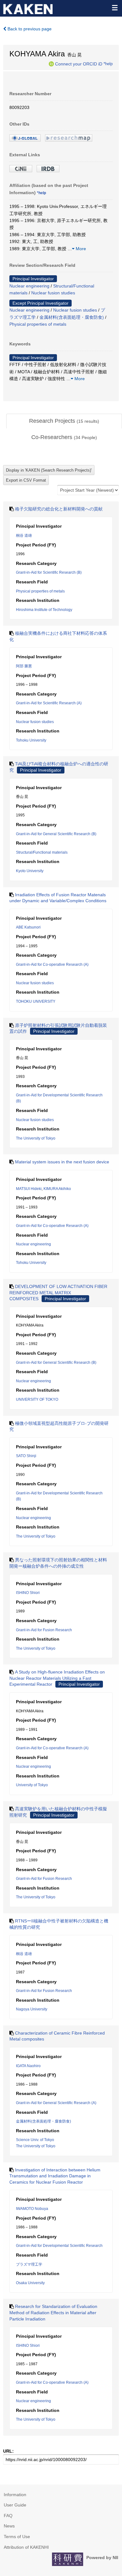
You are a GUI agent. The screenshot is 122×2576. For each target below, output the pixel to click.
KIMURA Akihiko (57, 1189)
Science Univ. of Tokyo (35, 2140)
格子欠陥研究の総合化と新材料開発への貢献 (59, 509)
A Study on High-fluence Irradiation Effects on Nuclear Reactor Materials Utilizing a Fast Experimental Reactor (57, 1678)
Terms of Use (17, 2537)
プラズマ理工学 (29, 2264)
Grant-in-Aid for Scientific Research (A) (49, 703)
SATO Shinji (26, 1456)
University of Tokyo (32, 1785)
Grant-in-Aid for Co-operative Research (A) (52, 965)
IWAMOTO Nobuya (32, 2209)
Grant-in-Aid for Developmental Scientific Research (59, 2246)
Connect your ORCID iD (79, 64)
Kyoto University (30, 871)
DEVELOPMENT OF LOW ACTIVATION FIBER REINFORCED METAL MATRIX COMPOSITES (58, 1293)
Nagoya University (32, 2009)
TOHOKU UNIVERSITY (36, 1001)
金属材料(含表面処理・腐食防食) (72, 317)
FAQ (8, 2516)
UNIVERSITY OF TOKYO (37, 1399)
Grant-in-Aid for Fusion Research (44, 1630)
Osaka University (30, 2283)
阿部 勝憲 (24, 666)
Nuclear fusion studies (53, 293)
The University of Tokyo (36, 1138)
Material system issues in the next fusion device (62, 1162)
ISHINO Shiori (28, 1593)
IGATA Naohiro (28, 2066)
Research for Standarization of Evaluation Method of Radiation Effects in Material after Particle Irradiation (53, 2312)
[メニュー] (114, 8)
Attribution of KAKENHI (26, 2547)
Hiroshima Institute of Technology (44, 610)
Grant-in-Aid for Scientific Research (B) (49, 572)
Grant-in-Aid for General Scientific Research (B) (56, 834)
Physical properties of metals (38, 324)
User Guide (15, 2505)
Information (15, 2495)
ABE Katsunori (28, 927)
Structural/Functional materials (42, 852)
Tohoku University (31, 740)
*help (108, 64)
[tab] (64, 421)
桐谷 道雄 (24, 535)
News (9, 2526)
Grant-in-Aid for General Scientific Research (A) (56, 2103)
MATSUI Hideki (29, 1189)
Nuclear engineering (29, 286)
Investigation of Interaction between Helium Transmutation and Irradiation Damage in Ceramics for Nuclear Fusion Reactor (55, 2176)
